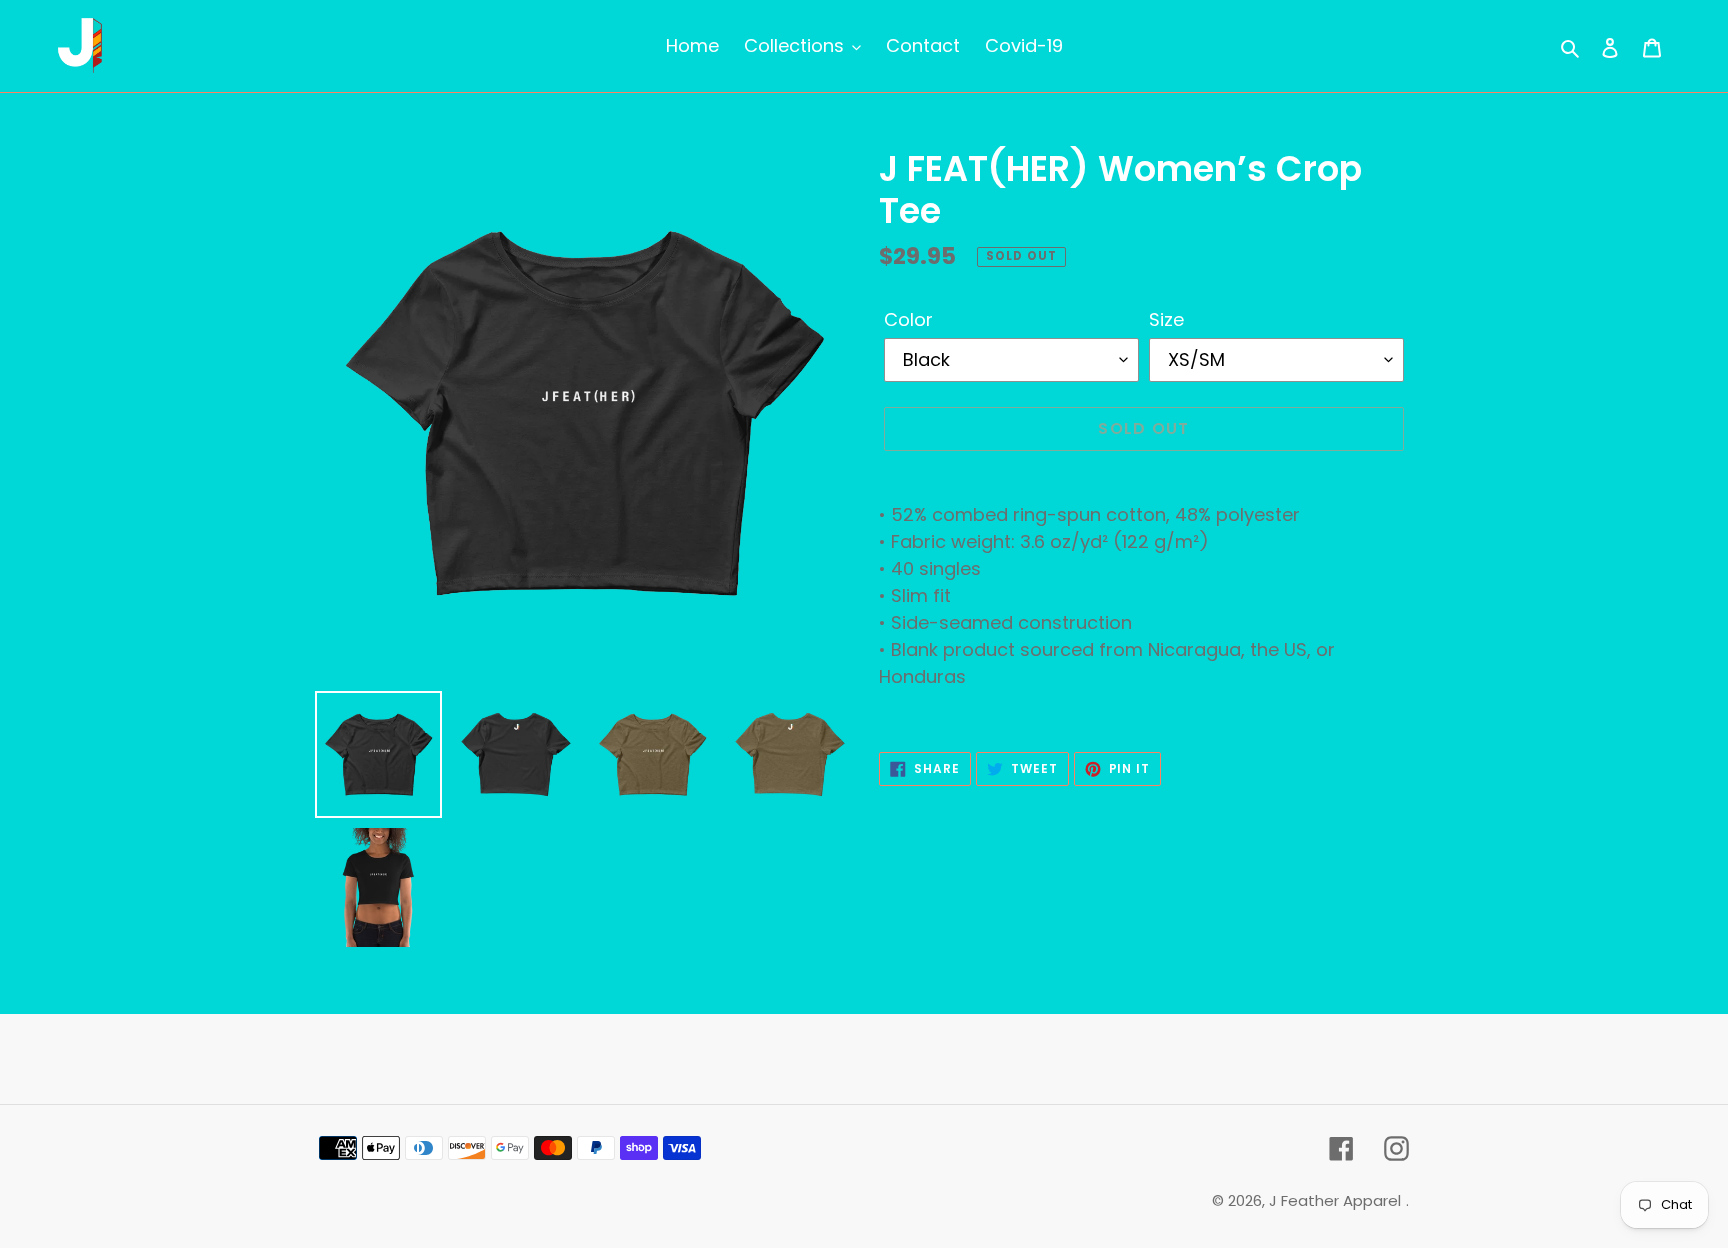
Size (1166, 319)
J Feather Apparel (1335, 1200)
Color (908, 319)
